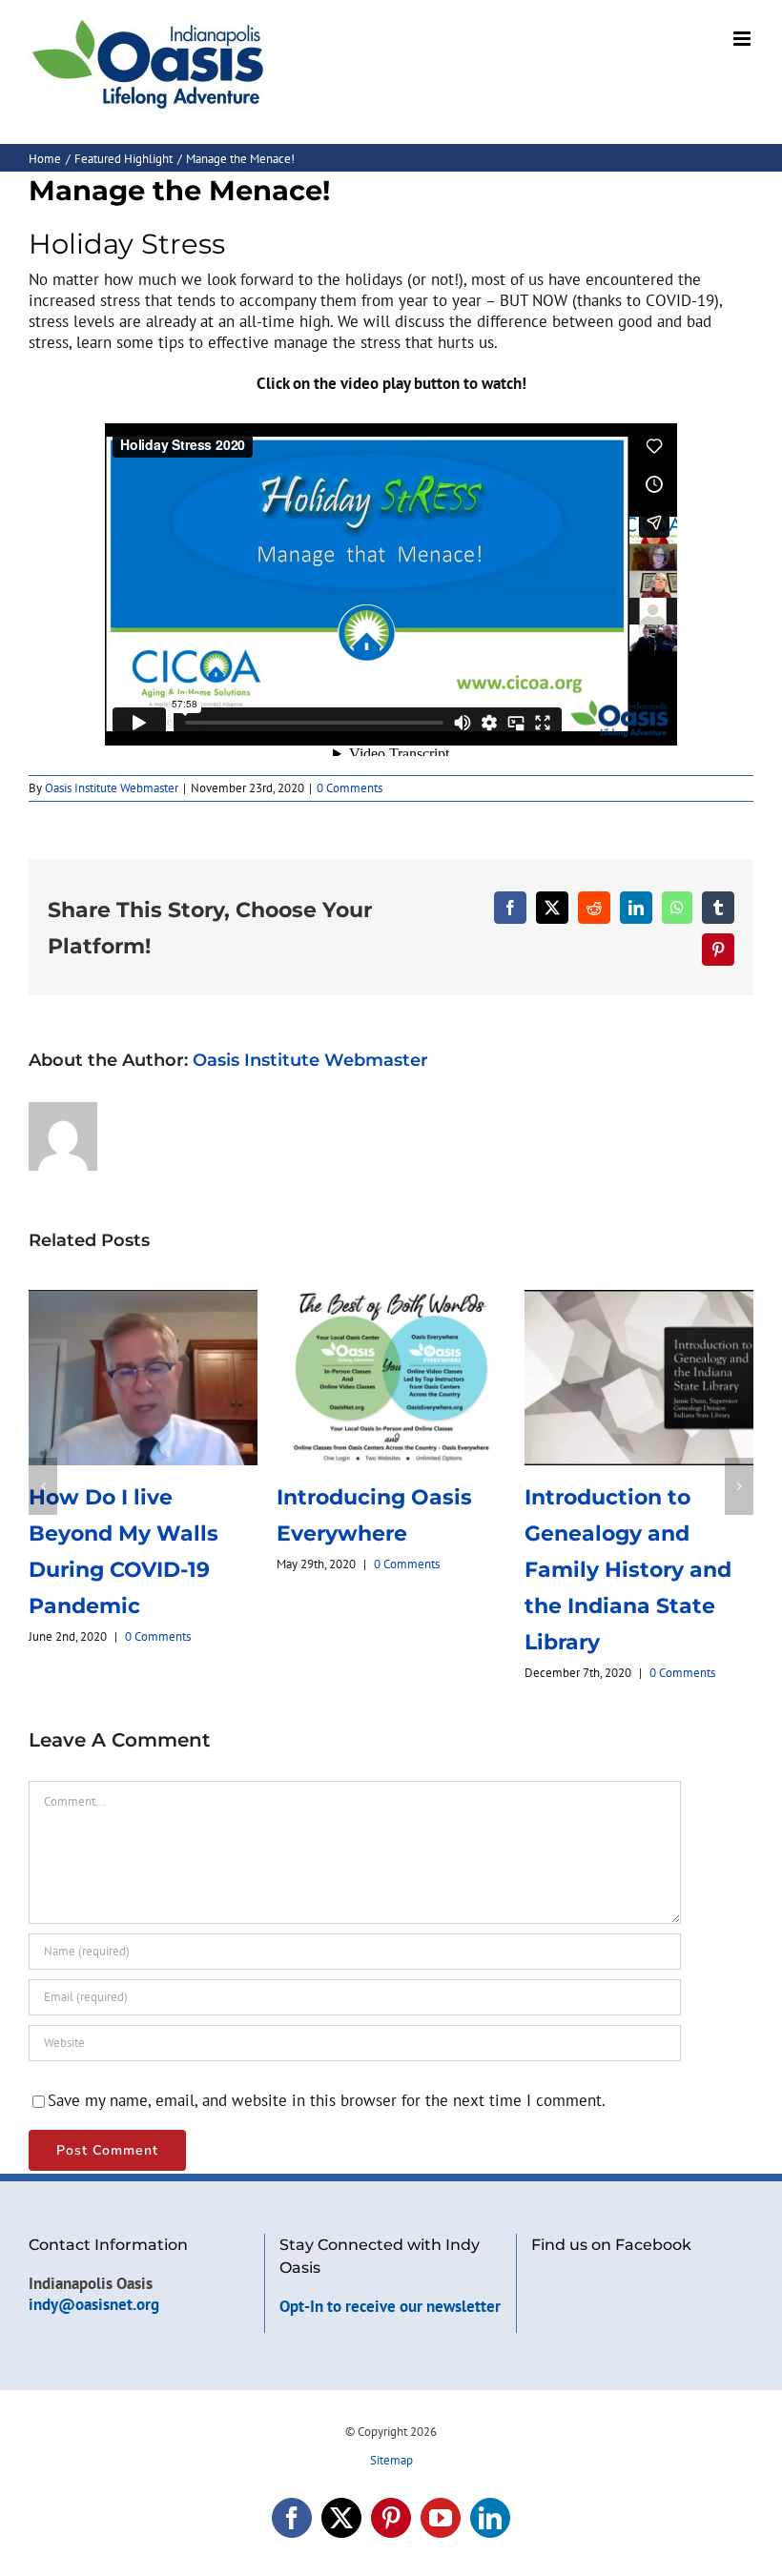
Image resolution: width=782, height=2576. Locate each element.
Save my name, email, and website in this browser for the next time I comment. (327, 2063)
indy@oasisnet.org (94, 2267)
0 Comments (350, 788)
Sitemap (391, 2423)
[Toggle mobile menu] (743, 39)
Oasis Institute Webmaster (112, 788)
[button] (43, 1467)
